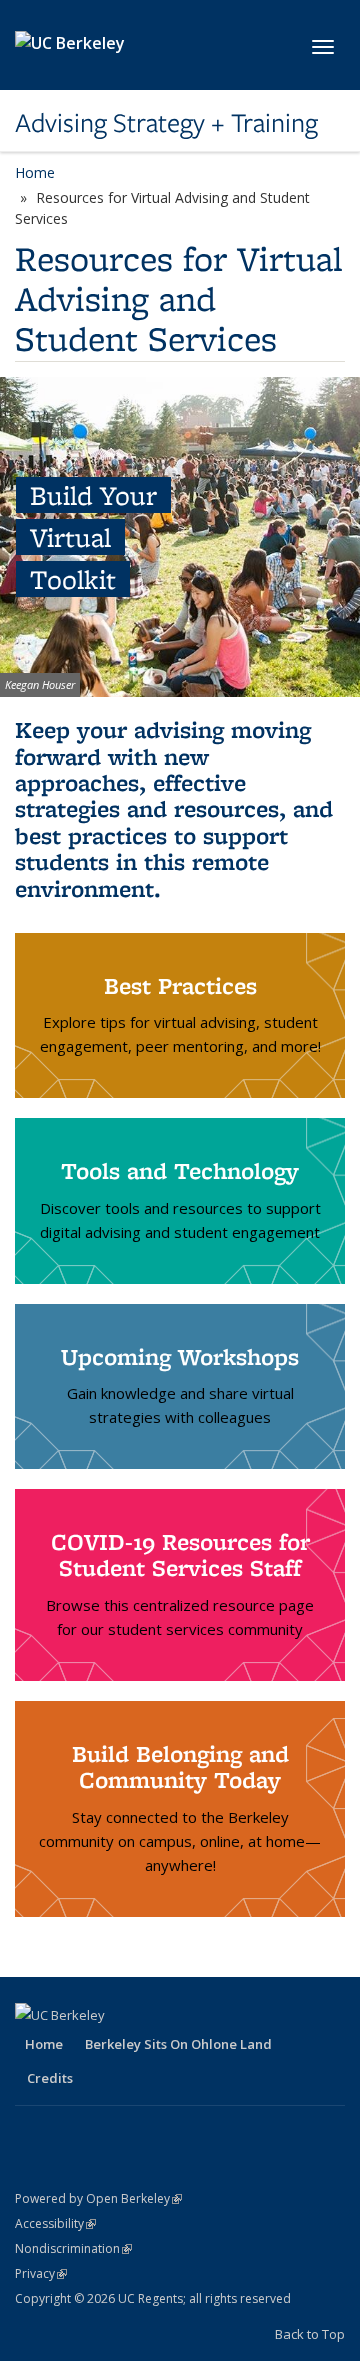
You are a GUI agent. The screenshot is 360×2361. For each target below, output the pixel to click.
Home (35, 172)
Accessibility (55, 2223)
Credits (50, 2078)
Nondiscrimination (73, 2248)
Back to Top (310, 2334)
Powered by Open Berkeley (98, 2198)
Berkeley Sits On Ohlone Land (178, 2044)
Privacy (41, 2273)
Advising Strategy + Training (166, 123)
